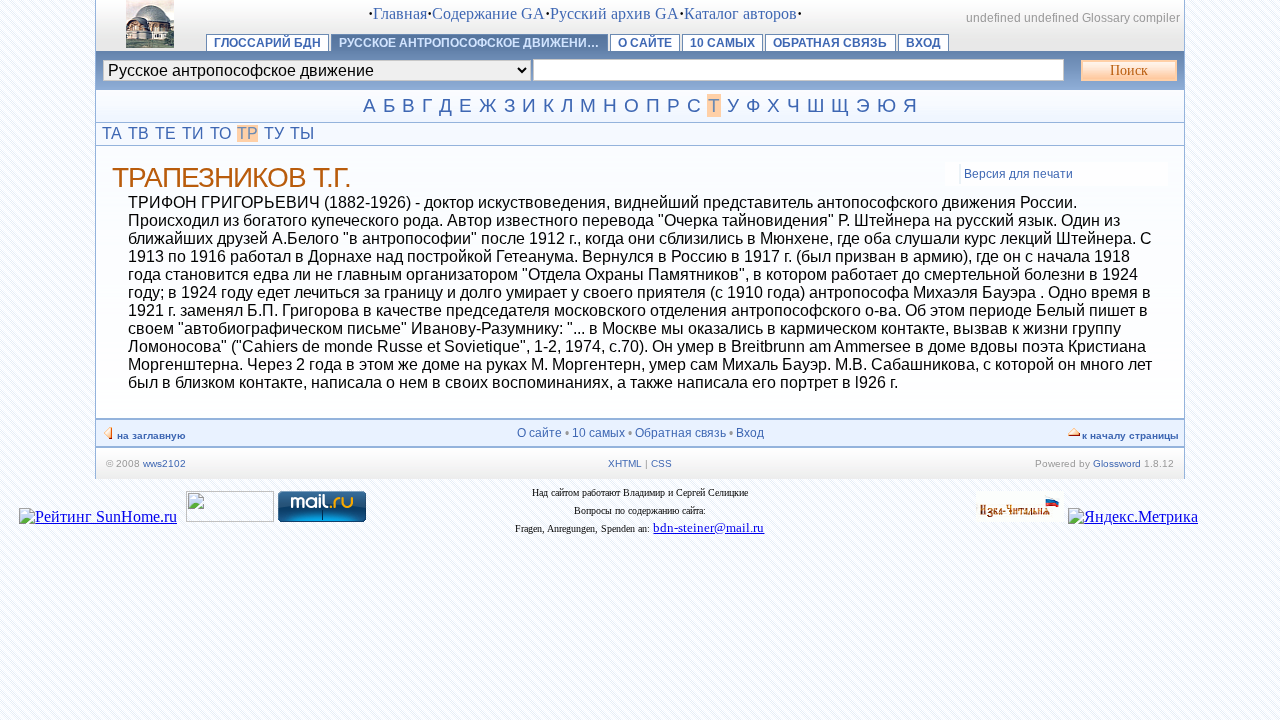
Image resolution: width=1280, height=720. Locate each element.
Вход (923, 43)
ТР (247, 133)
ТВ (138, 133)
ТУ (274, 133)
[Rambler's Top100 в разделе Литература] (230, 516)
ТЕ (165, 133)
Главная (400, 13)
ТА (112, 133)
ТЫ (302, 133)
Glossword (1117, 463)
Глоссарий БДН (267, 43)
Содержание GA (488, 13)
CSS (661, 463)
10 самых (722, 43)
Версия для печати (1018, 174)
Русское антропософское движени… (469, 43)
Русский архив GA (614, 13)
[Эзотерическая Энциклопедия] (1020, 516)
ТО (220, 133)
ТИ (193, 133)
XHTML (625, 463)
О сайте (645, 43)
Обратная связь (830, 43)
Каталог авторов (740, 13)
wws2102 (164, 463)
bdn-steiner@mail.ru (708, 527)
